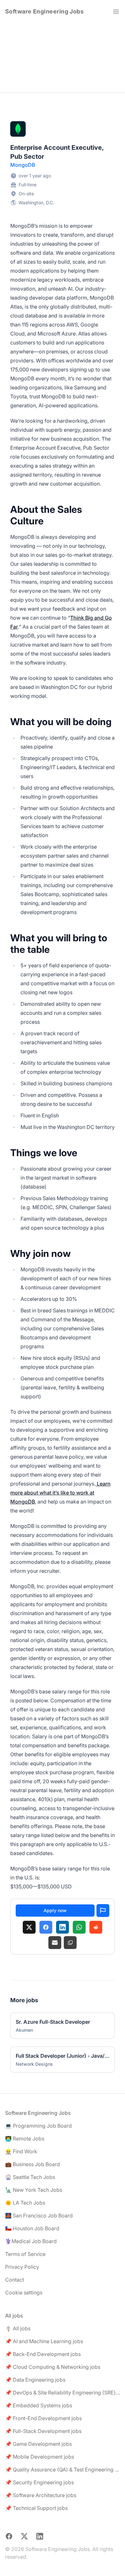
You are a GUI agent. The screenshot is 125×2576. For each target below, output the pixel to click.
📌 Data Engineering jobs (35, 2380)
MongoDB (23, 165)
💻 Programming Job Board (38, 2126)
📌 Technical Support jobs (36, 2508)
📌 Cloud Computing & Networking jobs (53, 2367)
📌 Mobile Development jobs (40, 2457)
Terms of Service (25, 2254)
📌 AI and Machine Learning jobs (44, 2341)
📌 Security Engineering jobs (39, 2482)
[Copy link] (70, 1943)
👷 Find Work (21, 2151)
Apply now (55, 1910)
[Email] (55, 1943)
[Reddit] (96, 1927)
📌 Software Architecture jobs (41, 2495)
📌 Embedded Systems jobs (39, 2405)
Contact (15, 2280)
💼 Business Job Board (33, 2164)
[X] (29, 1927)
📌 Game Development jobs (38, 2444)
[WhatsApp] (79, 1927)
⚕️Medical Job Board (31, 2241)
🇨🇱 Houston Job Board (32, 2228)
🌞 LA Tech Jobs (25, 2203)
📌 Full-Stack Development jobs (43, 2431)
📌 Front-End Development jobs (43, 2418)
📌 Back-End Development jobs (43, 2354)
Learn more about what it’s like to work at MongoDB (60, 1493)
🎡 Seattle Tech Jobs (30, 2177)
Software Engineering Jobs (44, 11)
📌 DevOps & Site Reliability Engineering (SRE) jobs (63, 2393)
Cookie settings (24, 2292)
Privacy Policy (22, 2267)
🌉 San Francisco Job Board (39, 2216)
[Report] (103, 1911)
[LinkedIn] (63, 1927)
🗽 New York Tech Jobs (34, 2190)
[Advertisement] (63, 58)
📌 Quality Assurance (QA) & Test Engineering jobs (63, 2470)
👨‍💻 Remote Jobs (25, 2139)
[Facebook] (46, 1927)
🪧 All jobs (18, 2328)
